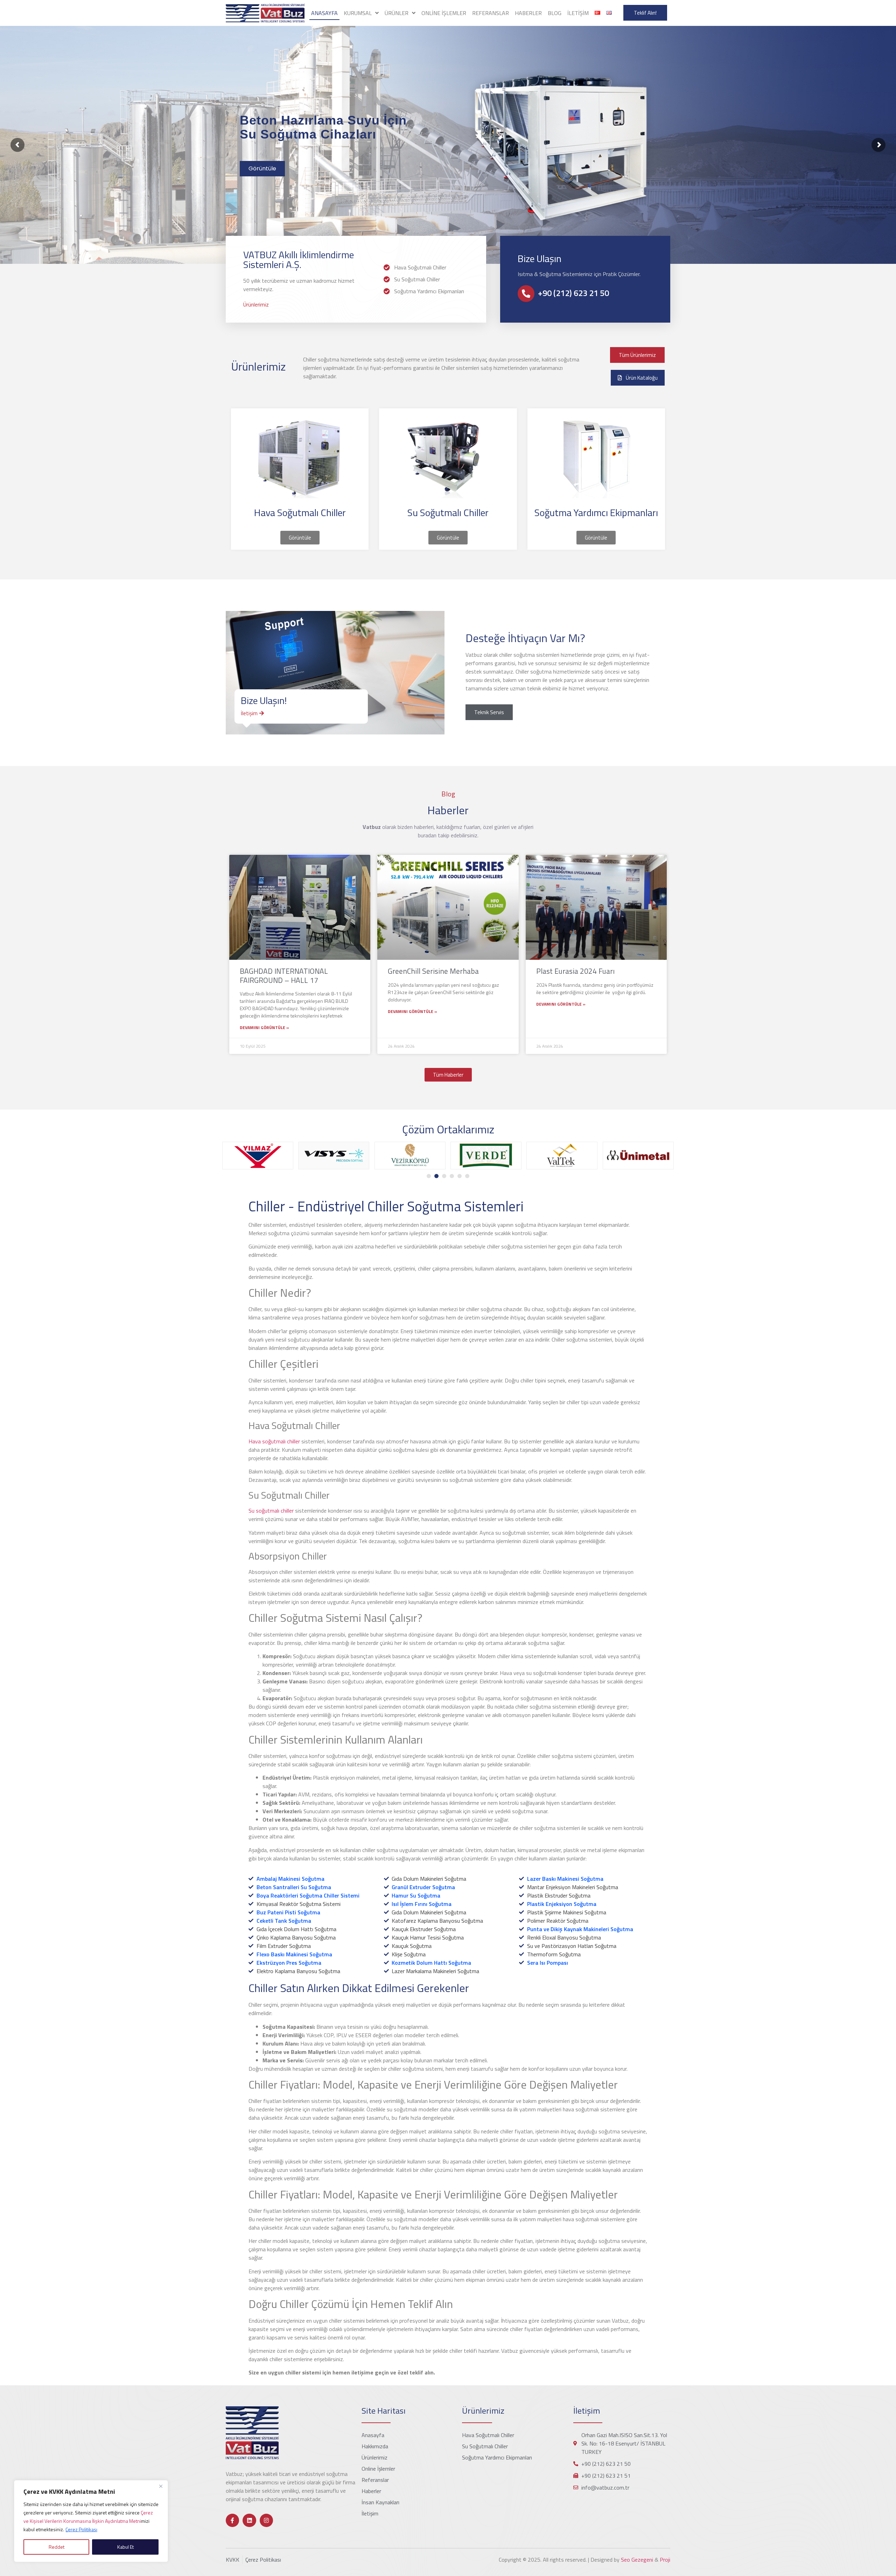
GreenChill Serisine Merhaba (433, 971)
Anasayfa (324, 13)
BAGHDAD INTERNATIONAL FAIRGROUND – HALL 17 (284, 975)
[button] (429, 1176)
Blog (555, 13)
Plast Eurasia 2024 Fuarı (575, 971)
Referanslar (491, 13)
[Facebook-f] (232, 2520)
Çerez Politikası (81, 2529)
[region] (91, 2521)
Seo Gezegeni (637, 2560)
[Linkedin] (249, 2520)
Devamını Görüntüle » (264, 1028)
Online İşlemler (444, 13)
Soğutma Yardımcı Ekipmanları (596, 512)
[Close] (161, 2486)
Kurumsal (358, 13)
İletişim (578, 13)
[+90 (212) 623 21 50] (526, 294)
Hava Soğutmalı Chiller (300, 512)
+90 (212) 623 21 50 (573, 293)
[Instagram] (266, 2520)
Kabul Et (125, 2547)
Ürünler (397, 13)
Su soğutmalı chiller (271, 1511)
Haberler (528, 13)
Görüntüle (262, 168)
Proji (665, 2560)
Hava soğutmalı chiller (274, 1441)
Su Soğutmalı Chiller (448, 512)
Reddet (57, 2547)
